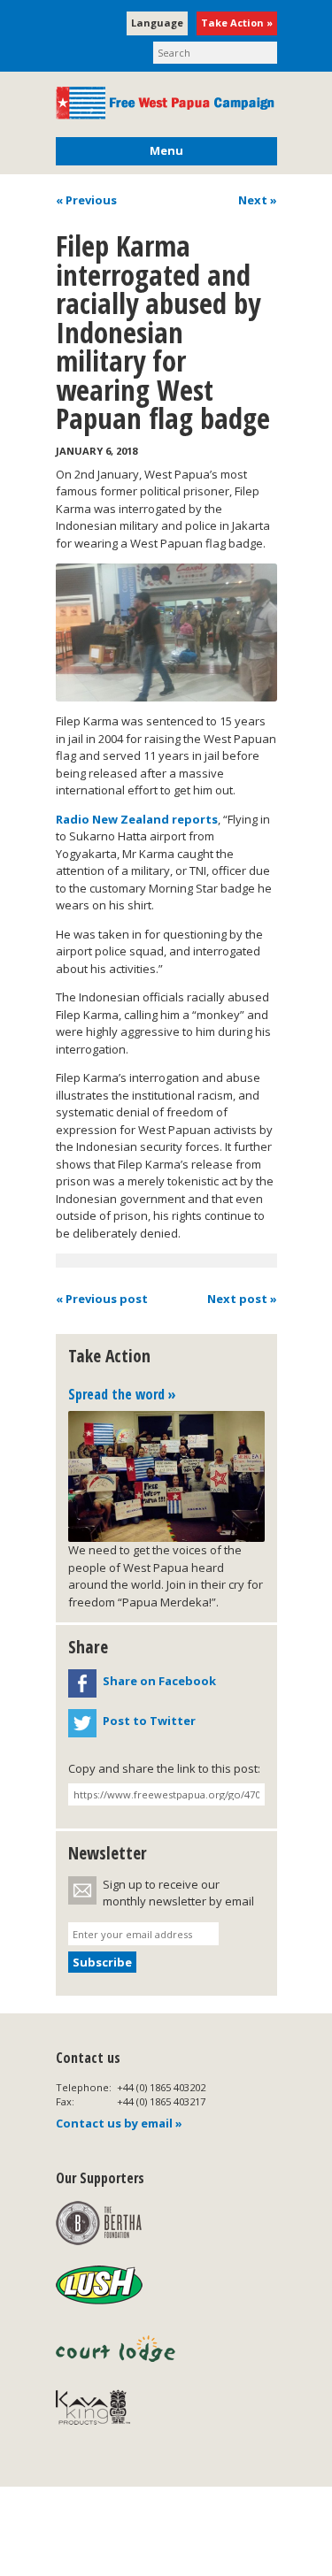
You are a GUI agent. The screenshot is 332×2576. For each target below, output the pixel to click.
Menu (166, 150)
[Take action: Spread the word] (166, 1476)
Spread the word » (122, 1394)
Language (157, 23)
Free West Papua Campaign (166, 103)
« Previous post (102, 1299)
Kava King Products (102, 2411)
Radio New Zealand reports (137, 819)
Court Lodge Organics (117, 2349)
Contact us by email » (119, 2123)
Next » (258, 200)
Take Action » (237, 23)
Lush (99, 2286)
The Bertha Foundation (99, 2223)
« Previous (86, 200)
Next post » (242, 1299)
